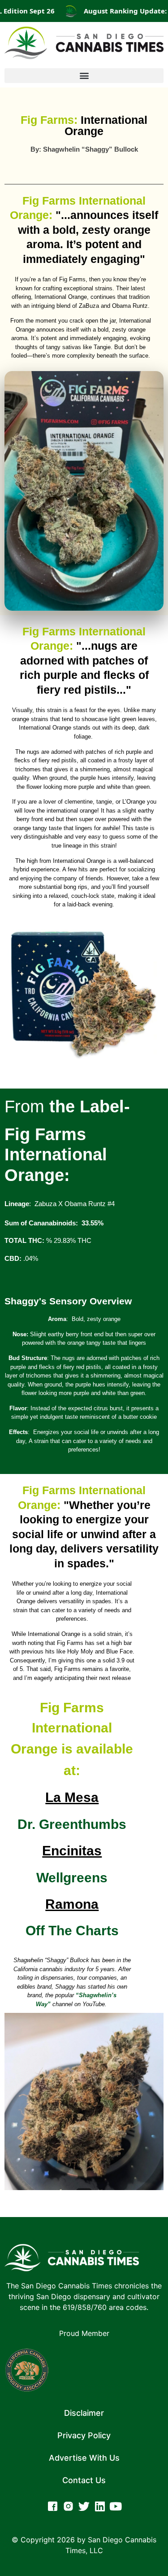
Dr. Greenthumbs (72, 1824)
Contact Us (84, 2480)
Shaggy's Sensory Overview (68, 1301)
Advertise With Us (84, 2458)
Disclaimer (84, 2413)
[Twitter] (84, 2506)
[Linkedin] (100, 2506)
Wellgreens (72, 1878)
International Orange (84, 125)
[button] (84, 76)
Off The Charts (72, 1931)
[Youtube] (115, 2506)
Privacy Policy (84, 2435)
